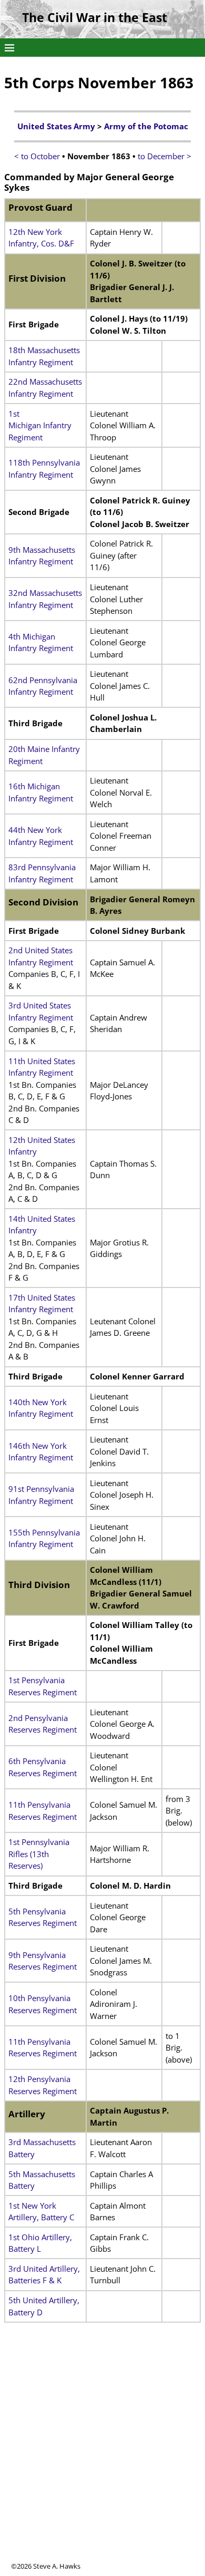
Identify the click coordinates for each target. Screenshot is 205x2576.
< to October (37, 156)
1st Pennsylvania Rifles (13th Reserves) (39, 1854)
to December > (165, 156)
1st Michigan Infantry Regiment (40, 425)
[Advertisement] (102, 2459)
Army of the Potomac (146, 126)
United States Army (56, 126)
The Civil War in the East (95, 18)
